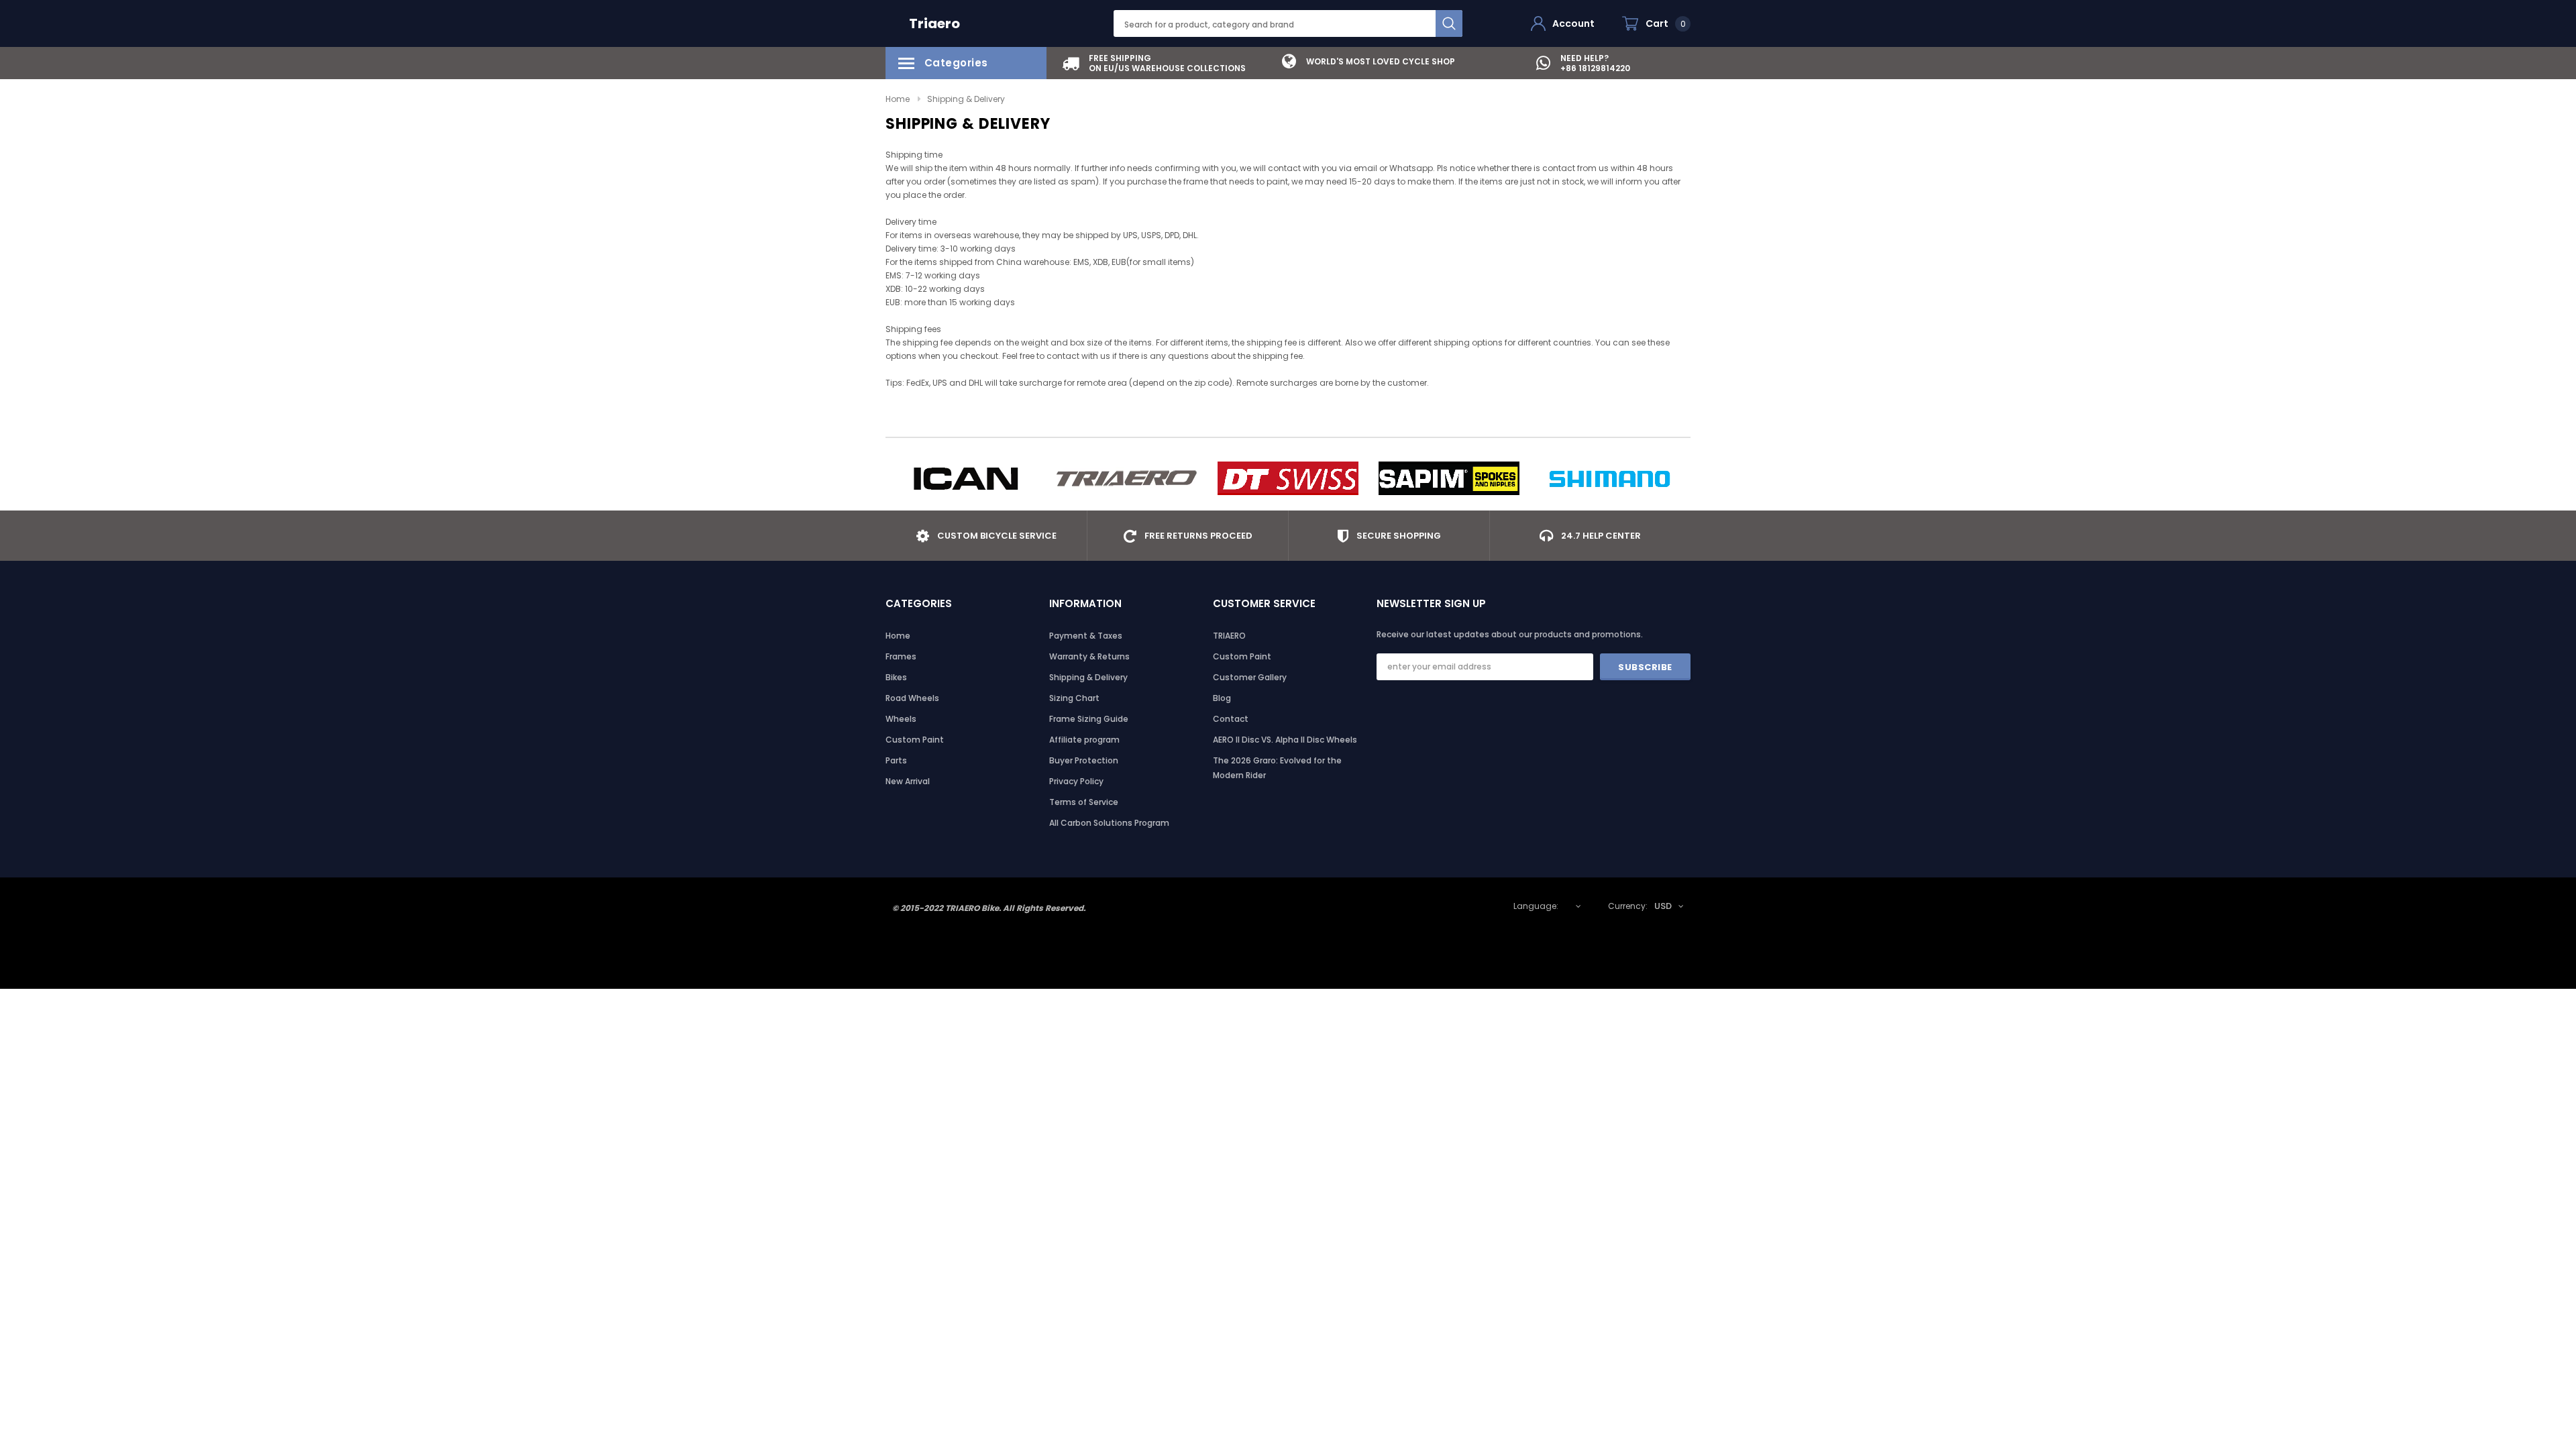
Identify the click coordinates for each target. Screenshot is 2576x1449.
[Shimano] (1610, 478)
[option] (1154, 63)
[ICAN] (966, 478)
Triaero (934, 23)
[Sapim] (1449, 478)
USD (1663, 906)
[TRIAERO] (1127, 478)
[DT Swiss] (1288, 478)
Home (898, 99)
